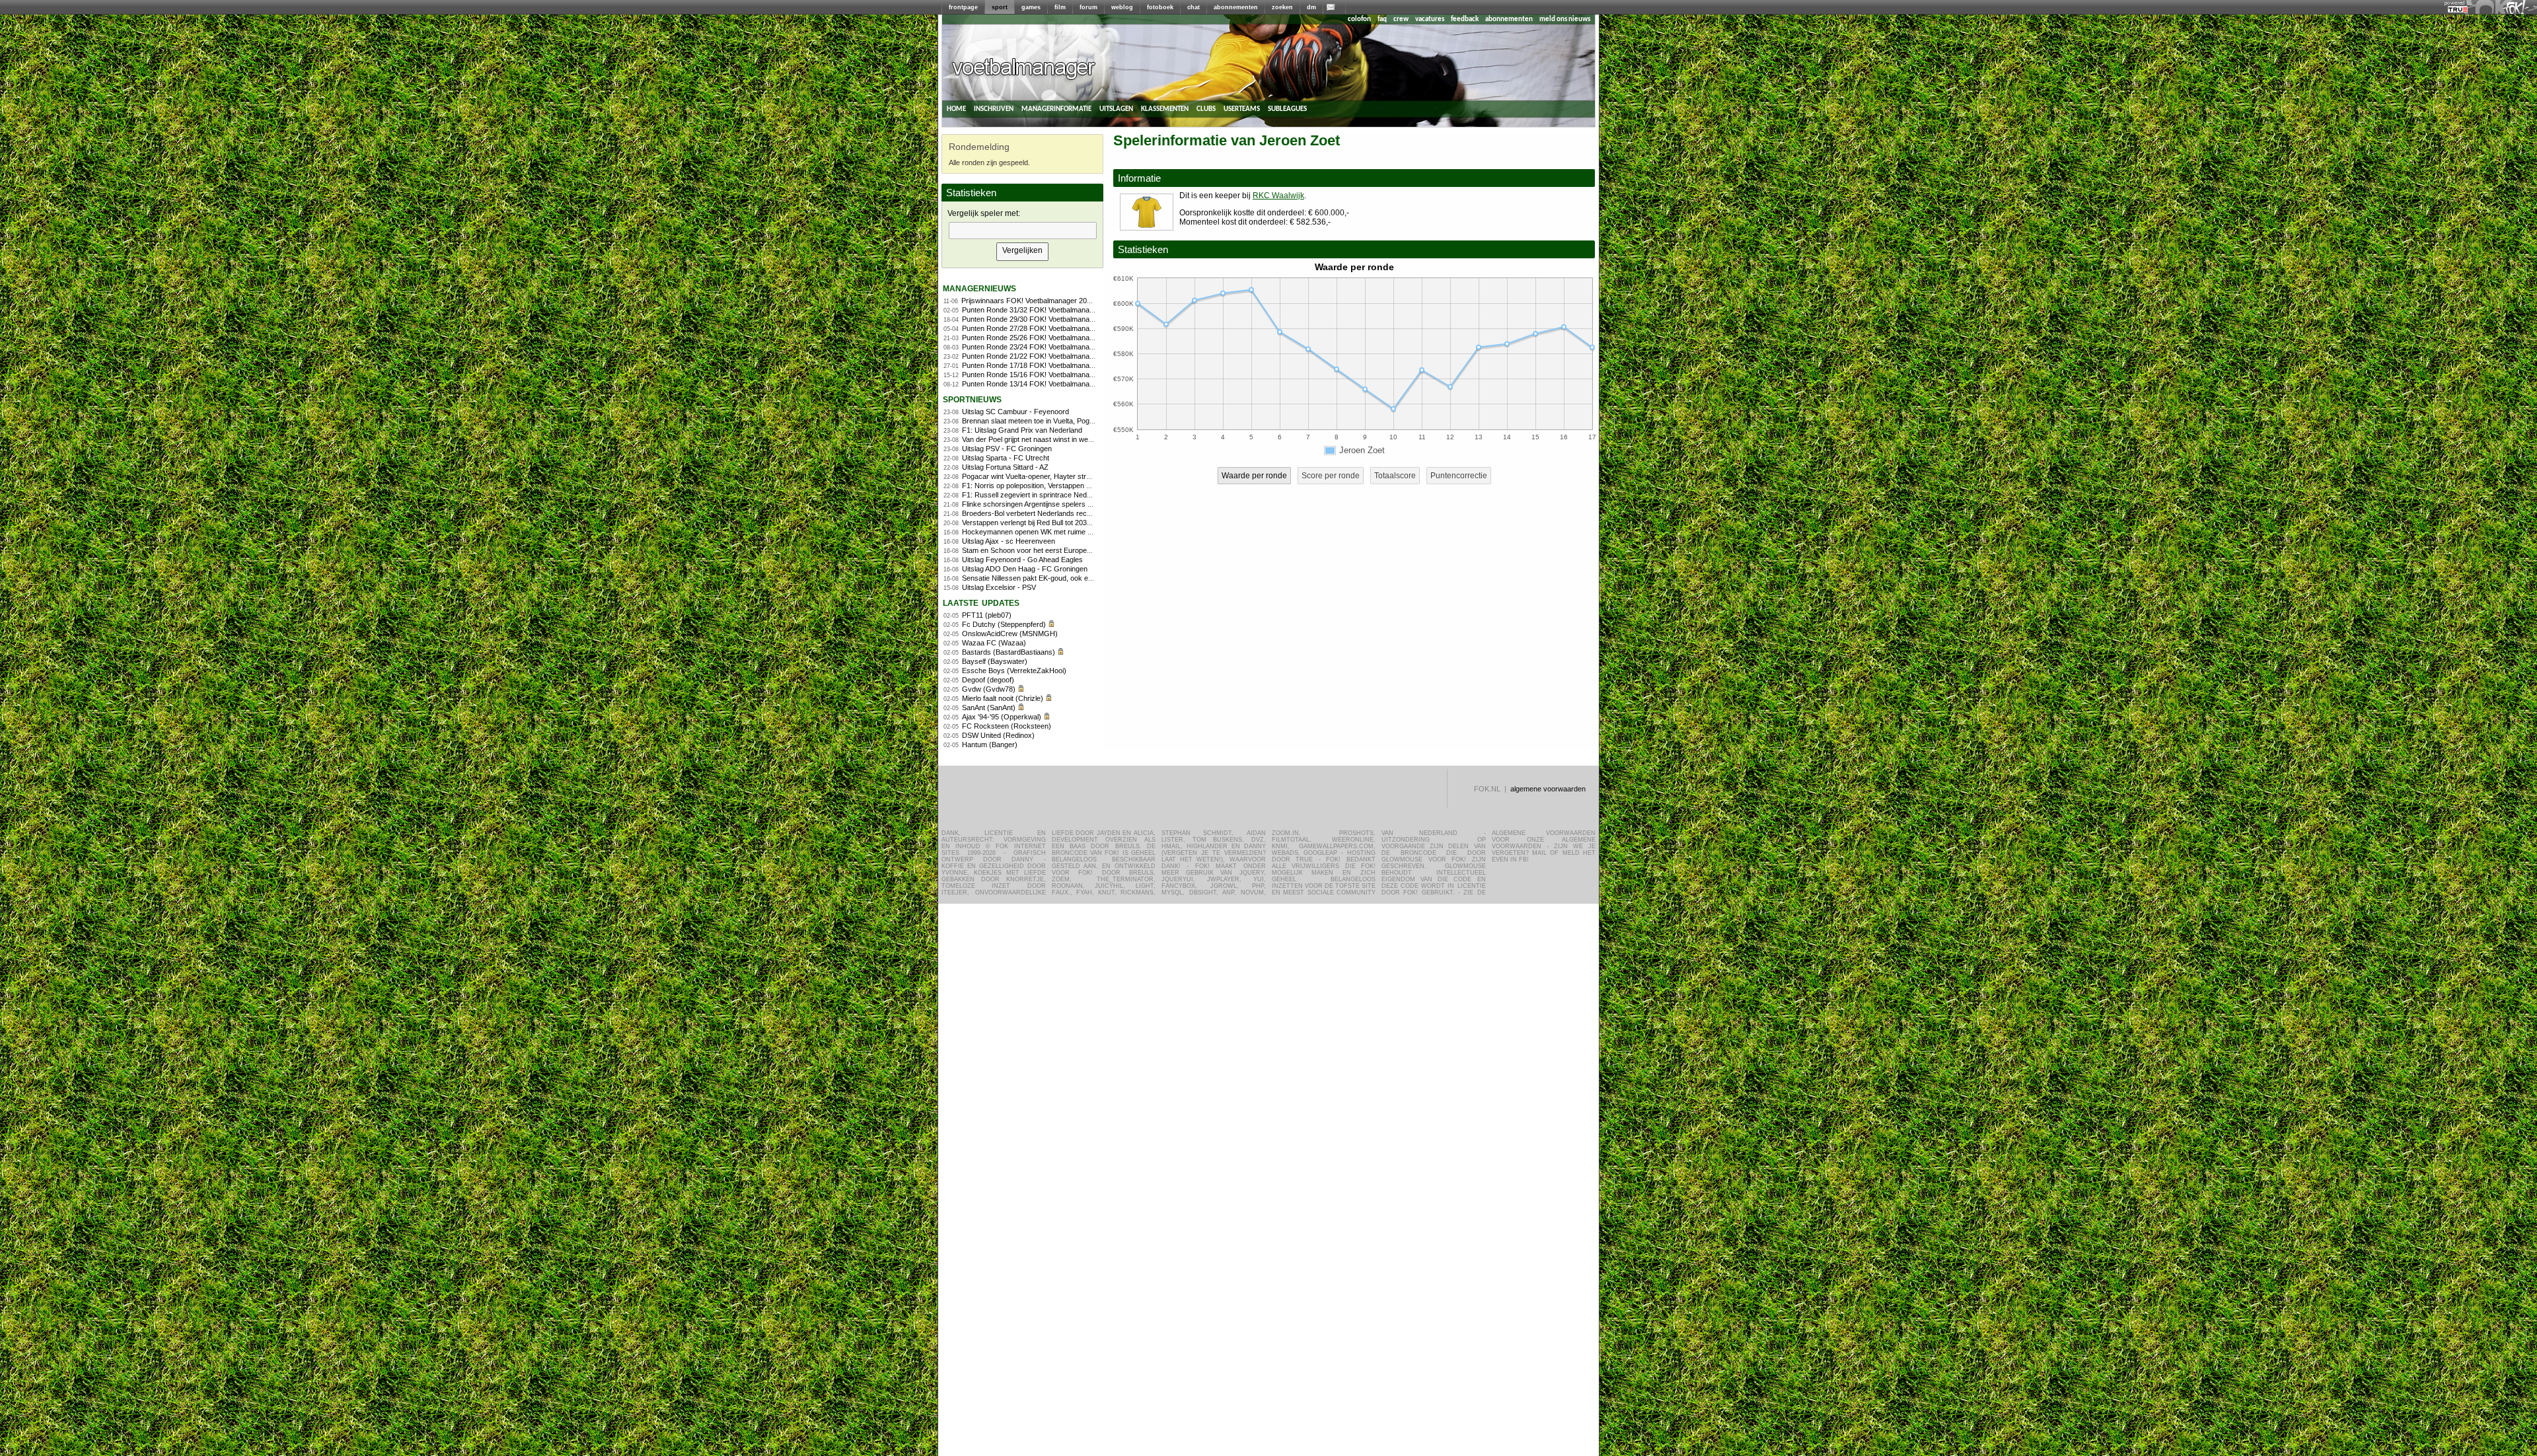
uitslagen (1116, 109)
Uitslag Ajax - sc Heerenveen (1009, 541)
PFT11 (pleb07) (987, 615)
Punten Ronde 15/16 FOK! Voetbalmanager (1031, 375)
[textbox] (1023, 231)
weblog (1122, 7)
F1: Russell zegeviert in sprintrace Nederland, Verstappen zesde (1065, 495)
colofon (1359, 19)
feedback (1465, 19)
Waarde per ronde (1254, 476)
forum (1088, 7)
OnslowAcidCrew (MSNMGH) (1010, 634)
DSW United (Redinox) (998, 735)
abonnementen (1236, 7)
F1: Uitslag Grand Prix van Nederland (1022, 430)
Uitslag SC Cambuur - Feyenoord (1015, 412)
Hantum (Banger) (990, 745)
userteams (1242, 109)
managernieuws (979, 288)
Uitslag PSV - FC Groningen (1007, 449)
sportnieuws (972, 399)
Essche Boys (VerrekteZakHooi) (1014, 671)
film (1060, 7)
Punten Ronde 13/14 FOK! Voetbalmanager (1031, 384)
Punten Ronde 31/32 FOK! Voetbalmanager (1031, 310)
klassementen (1165, 109)
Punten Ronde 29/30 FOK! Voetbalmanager (1031, 319)
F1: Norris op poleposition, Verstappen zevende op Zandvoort (1060, 486)
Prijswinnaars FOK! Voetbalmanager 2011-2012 (1037, 301)
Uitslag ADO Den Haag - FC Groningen (1025, 569)
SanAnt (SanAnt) (989, 708)
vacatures (1430, 19)
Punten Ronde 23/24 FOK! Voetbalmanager (1031, 347)
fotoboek (1160, 7)
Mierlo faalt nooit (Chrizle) (1003, 698)
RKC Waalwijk (1278, 196)
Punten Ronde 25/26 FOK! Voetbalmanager (1031, 338)
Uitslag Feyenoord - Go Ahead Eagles (1022, 560)
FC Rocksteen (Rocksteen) (1007, 726)
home (956, 109)
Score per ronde (1331, 476)
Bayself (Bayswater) (995, 661)
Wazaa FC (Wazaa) (994, 643)
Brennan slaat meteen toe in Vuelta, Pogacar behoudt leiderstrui (1063, 421)
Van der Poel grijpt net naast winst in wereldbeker (1040, 439)
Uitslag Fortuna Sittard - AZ (1005, 467)
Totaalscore (1395, 476)
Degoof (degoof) (988, 680)
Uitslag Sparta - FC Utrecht (1006, 458)
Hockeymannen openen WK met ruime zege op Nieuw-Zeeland (1063, 532)
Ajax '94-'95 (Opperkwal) (1002, 717)
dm (1311, 7)
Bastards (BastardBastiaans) (1009, 652)
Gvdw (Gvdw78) (989, 689)
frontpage (963, 7)
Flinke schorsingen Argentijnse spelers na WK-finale (1045, 504)
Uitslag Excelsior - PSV (999, 587)
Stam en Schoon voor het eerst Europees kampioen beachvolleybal (1070, 550)
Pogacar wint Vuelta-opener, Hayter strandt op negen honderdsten (1068, 476)
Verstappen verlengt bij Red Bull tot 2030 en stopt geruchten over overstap (1081, 523)
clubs (1206, 109)
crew (1401, 19)
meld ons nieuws (1565, 19)
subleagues (1287, 109)
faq (1382, 19)
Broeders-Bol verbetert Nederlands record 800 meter (1047, 513)
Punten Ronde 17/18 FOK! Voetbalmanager (1031, 365)
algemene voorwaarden (1548, 789)
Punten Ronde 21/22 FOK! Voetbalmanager (1031, 356)
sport (1000, 7)
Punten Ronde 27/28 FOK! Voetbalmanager (1031, 328)
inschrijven (994, 109)
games (1031, 7)
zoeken (1282, 7)
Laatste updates (981, 602)
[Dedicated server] (2458, 10)
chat (1194, 7)
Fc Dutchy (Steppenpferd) (1004, 624)
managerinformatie (1056, 109)
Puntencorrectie (1459, 476)
